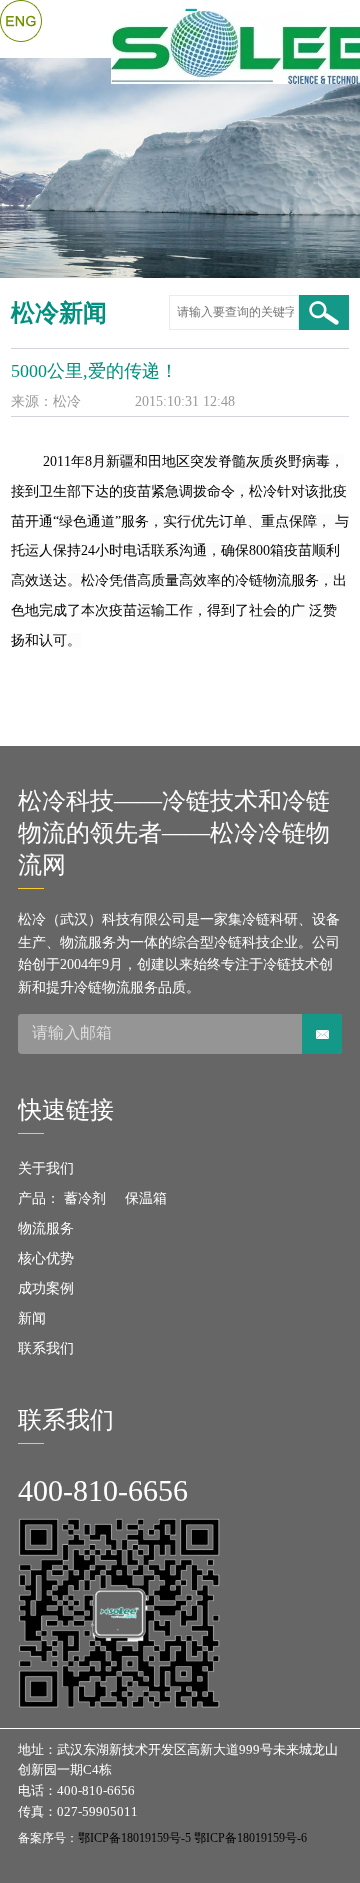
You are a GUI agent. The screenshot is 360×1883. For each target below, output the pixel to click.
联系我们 (46, 1348)
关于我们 (46, 1168)
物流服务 (46, 1228)
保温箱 (146, 1198)
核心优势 (46, 1258)
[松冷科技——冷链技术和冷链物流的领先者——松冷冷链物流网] (185, 29)
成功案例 (46, 1288)
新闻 (32, 1318)
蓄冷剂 (85, 1198)
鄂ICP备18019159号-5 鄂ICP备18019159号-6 (192, 1838)
